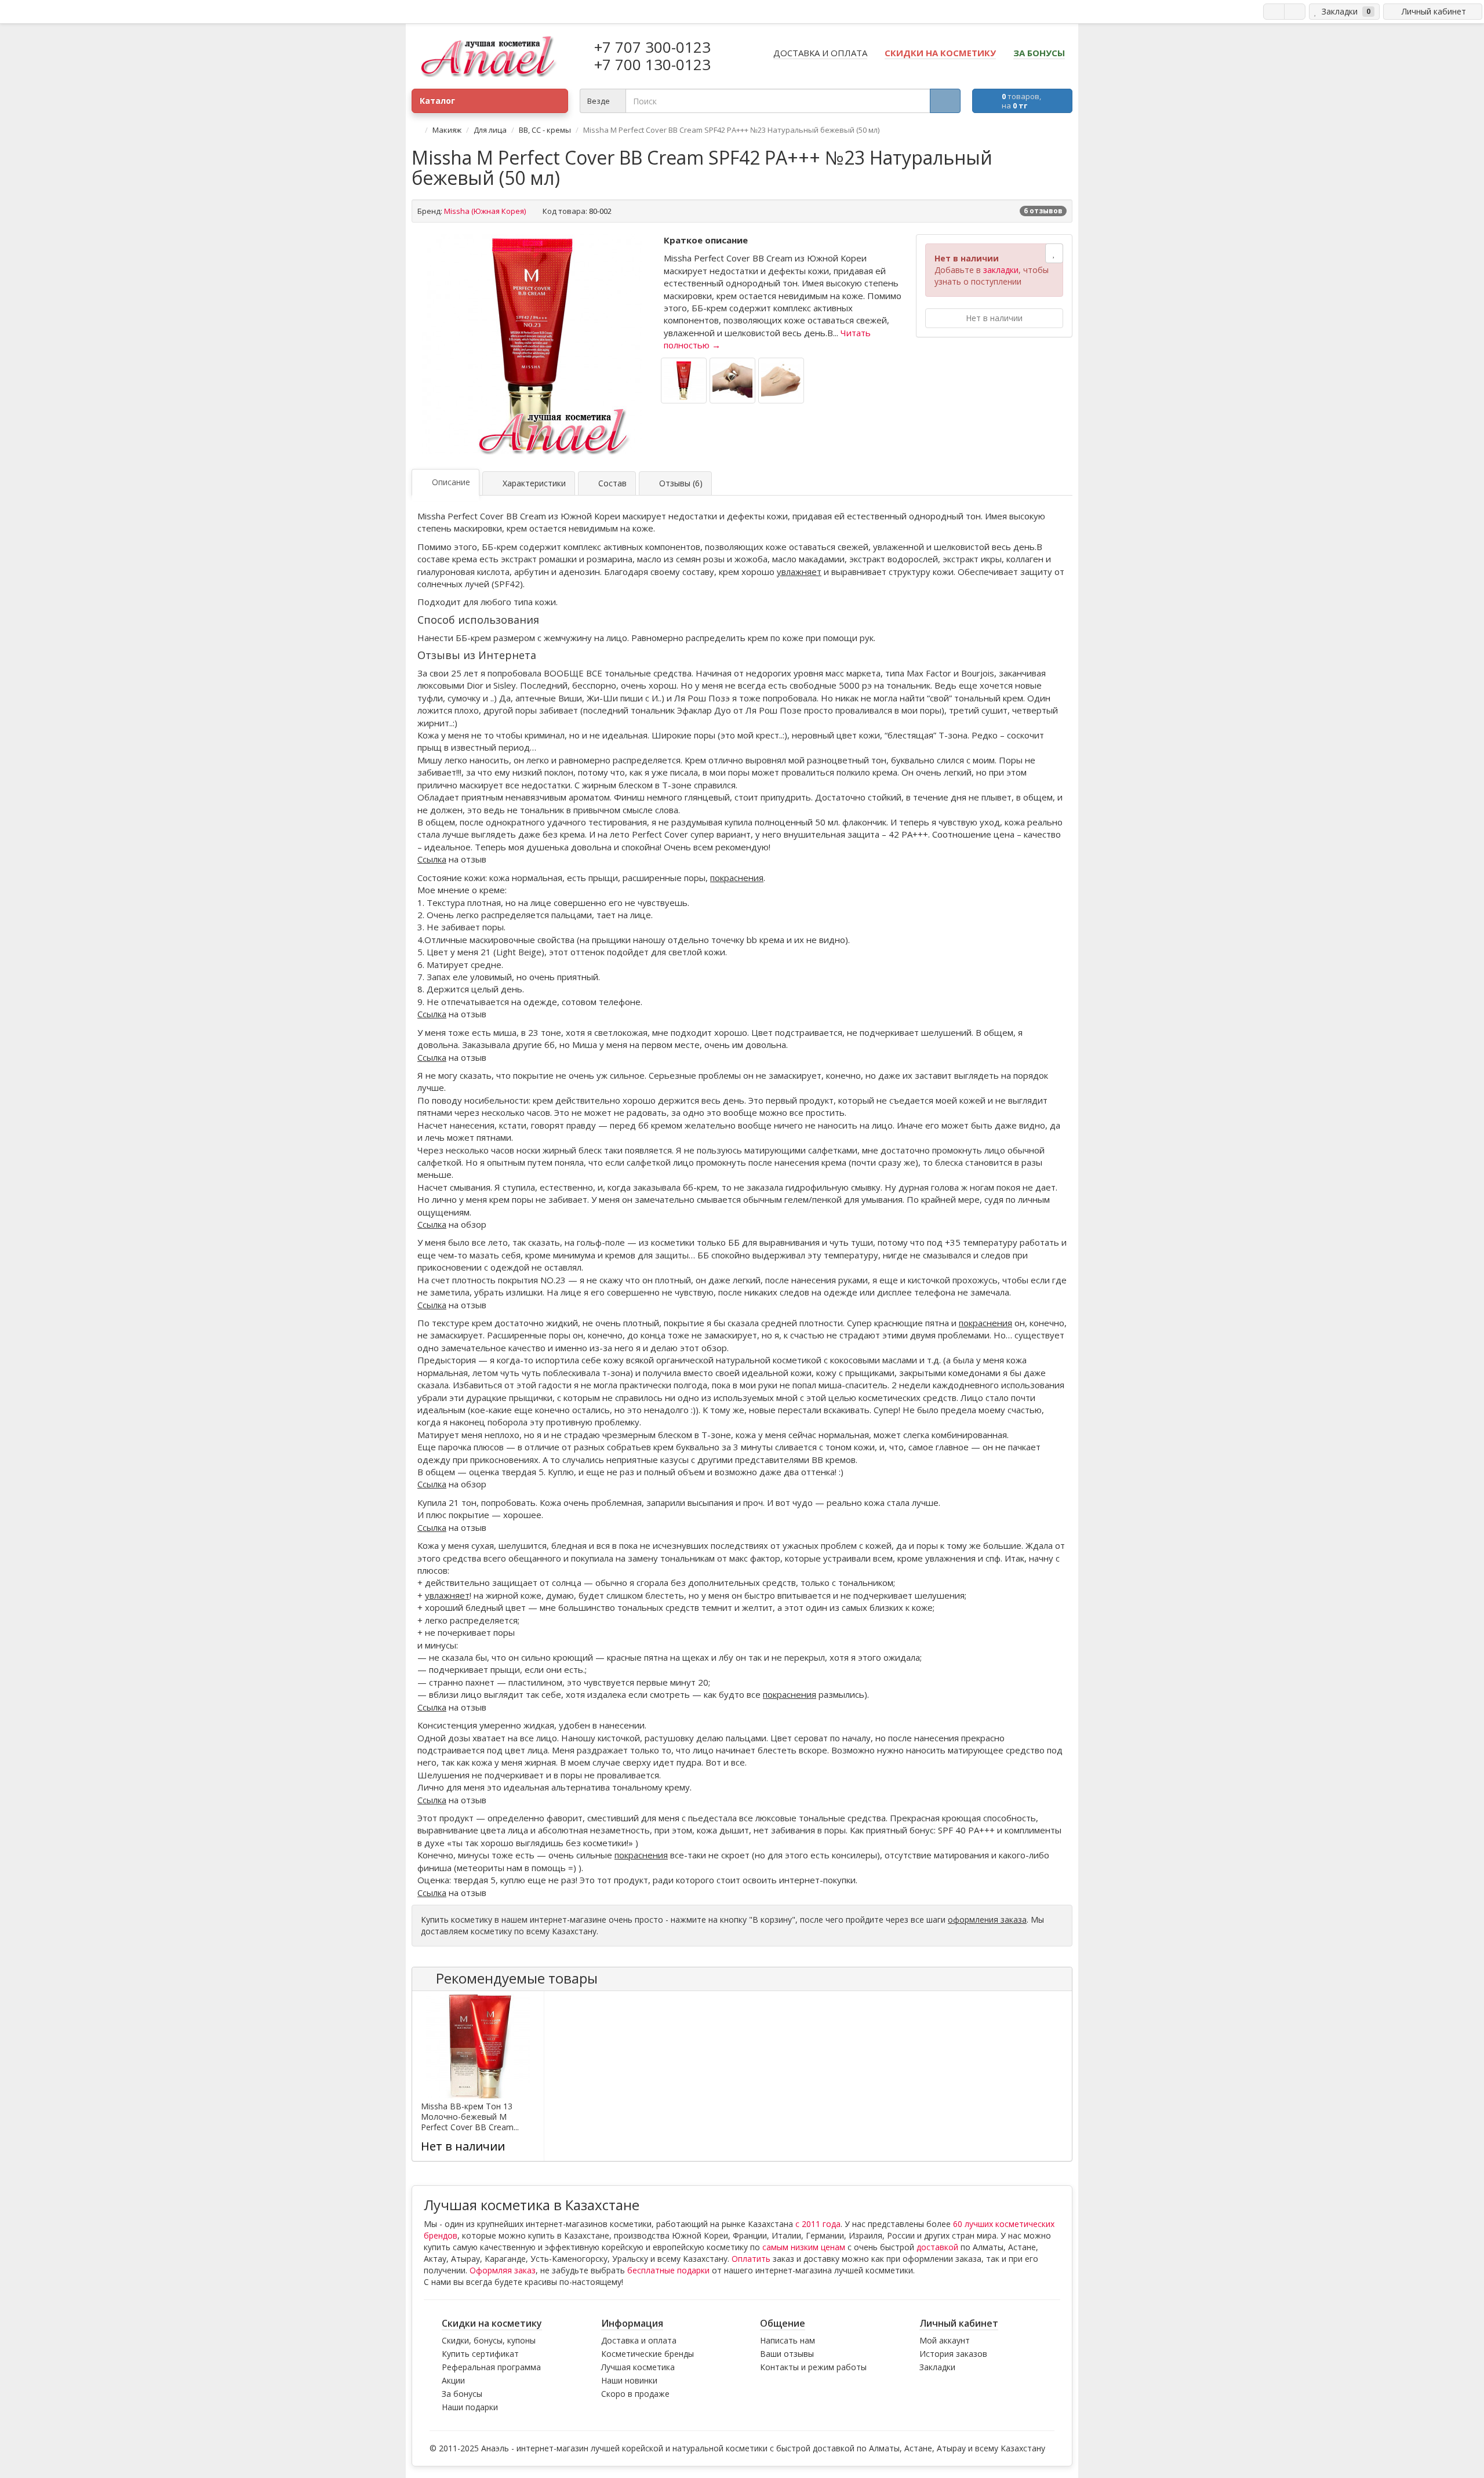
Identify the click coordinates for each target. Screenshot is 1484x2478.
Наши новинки (629, 2380)
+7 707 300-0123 (652, 47)
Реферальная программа (491, 2367)
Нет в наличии (994, 318)
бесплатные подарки (668, 2270)
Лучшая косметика (638, 2367)
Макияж (447, 130)
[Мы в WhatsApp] (1274, 12)
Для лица (490, 130)
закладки (1001, 270)
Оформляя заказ (503, 2270)
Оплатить (751, 2259)
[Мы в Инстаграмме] (1295, 12)
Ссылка (432, 859)
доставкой (937, 2247)
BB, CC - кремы (545, 130)
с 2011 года (818, 2224)
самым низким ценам (804, 2247)
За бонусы (462, 2394)
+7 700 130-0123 (652, 64)
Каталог (437, 101)
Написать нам (788, 2340)
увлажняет (799, 572)
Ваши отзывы (787, 2354)
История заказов (953, 2354)
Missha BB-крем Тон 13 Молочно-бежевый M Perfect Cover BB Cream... (470, 2117)
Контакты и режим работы (813, 2367)
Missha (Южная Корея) (485, 211)
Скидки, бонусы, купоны (489, 2340)
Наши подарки (470, 2407)
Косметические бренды (648, 2354)
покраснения (737, 878)
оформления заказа (987, 1920)
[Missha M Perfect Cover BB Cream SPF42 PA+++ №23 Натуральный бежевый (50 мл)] (532, 344)
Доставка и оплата (639, 2340)
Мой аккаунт (945, 2340)
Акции (453, 2380)
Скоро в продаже (635, 2394)
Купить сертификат (480, 2354)
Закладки (937, 2367)
